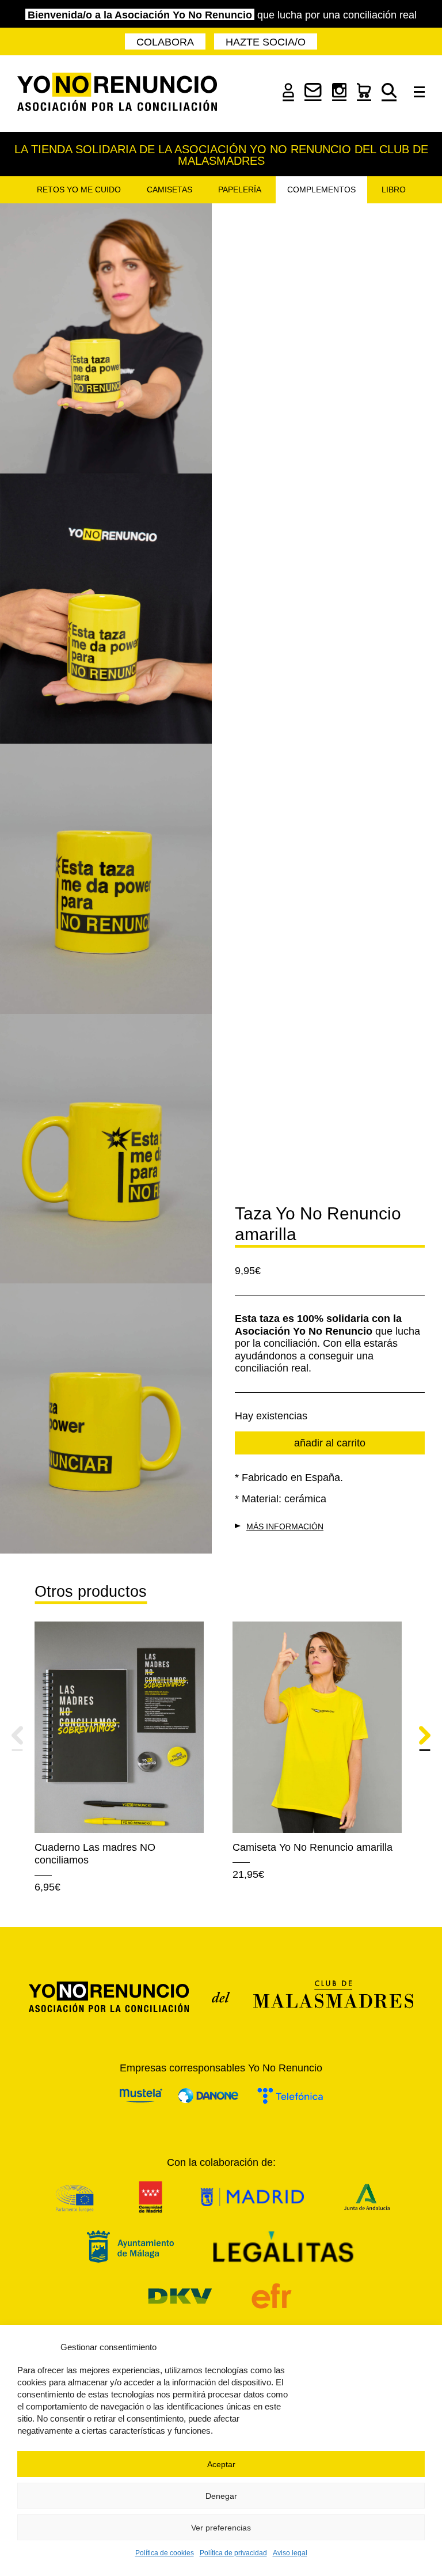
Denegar (221, 2496)
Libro (394, 190)
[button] (17, 1740)
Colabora (165, 42)
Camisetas (169, 190)
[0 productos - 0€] (364, 97)
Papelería (240, 190)
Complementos (321, 190)
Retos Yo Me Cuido (79, 190)
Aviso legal (290, 2553)
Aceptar (221, 2464)
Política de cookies (165, 2553)
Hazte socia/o (266, 42)
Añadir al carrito (330, 1443)
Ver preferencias (221, 2528)
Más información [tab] (285, 1526)
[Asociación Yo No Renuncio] (117, 94)
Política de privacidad (233, 2553)
